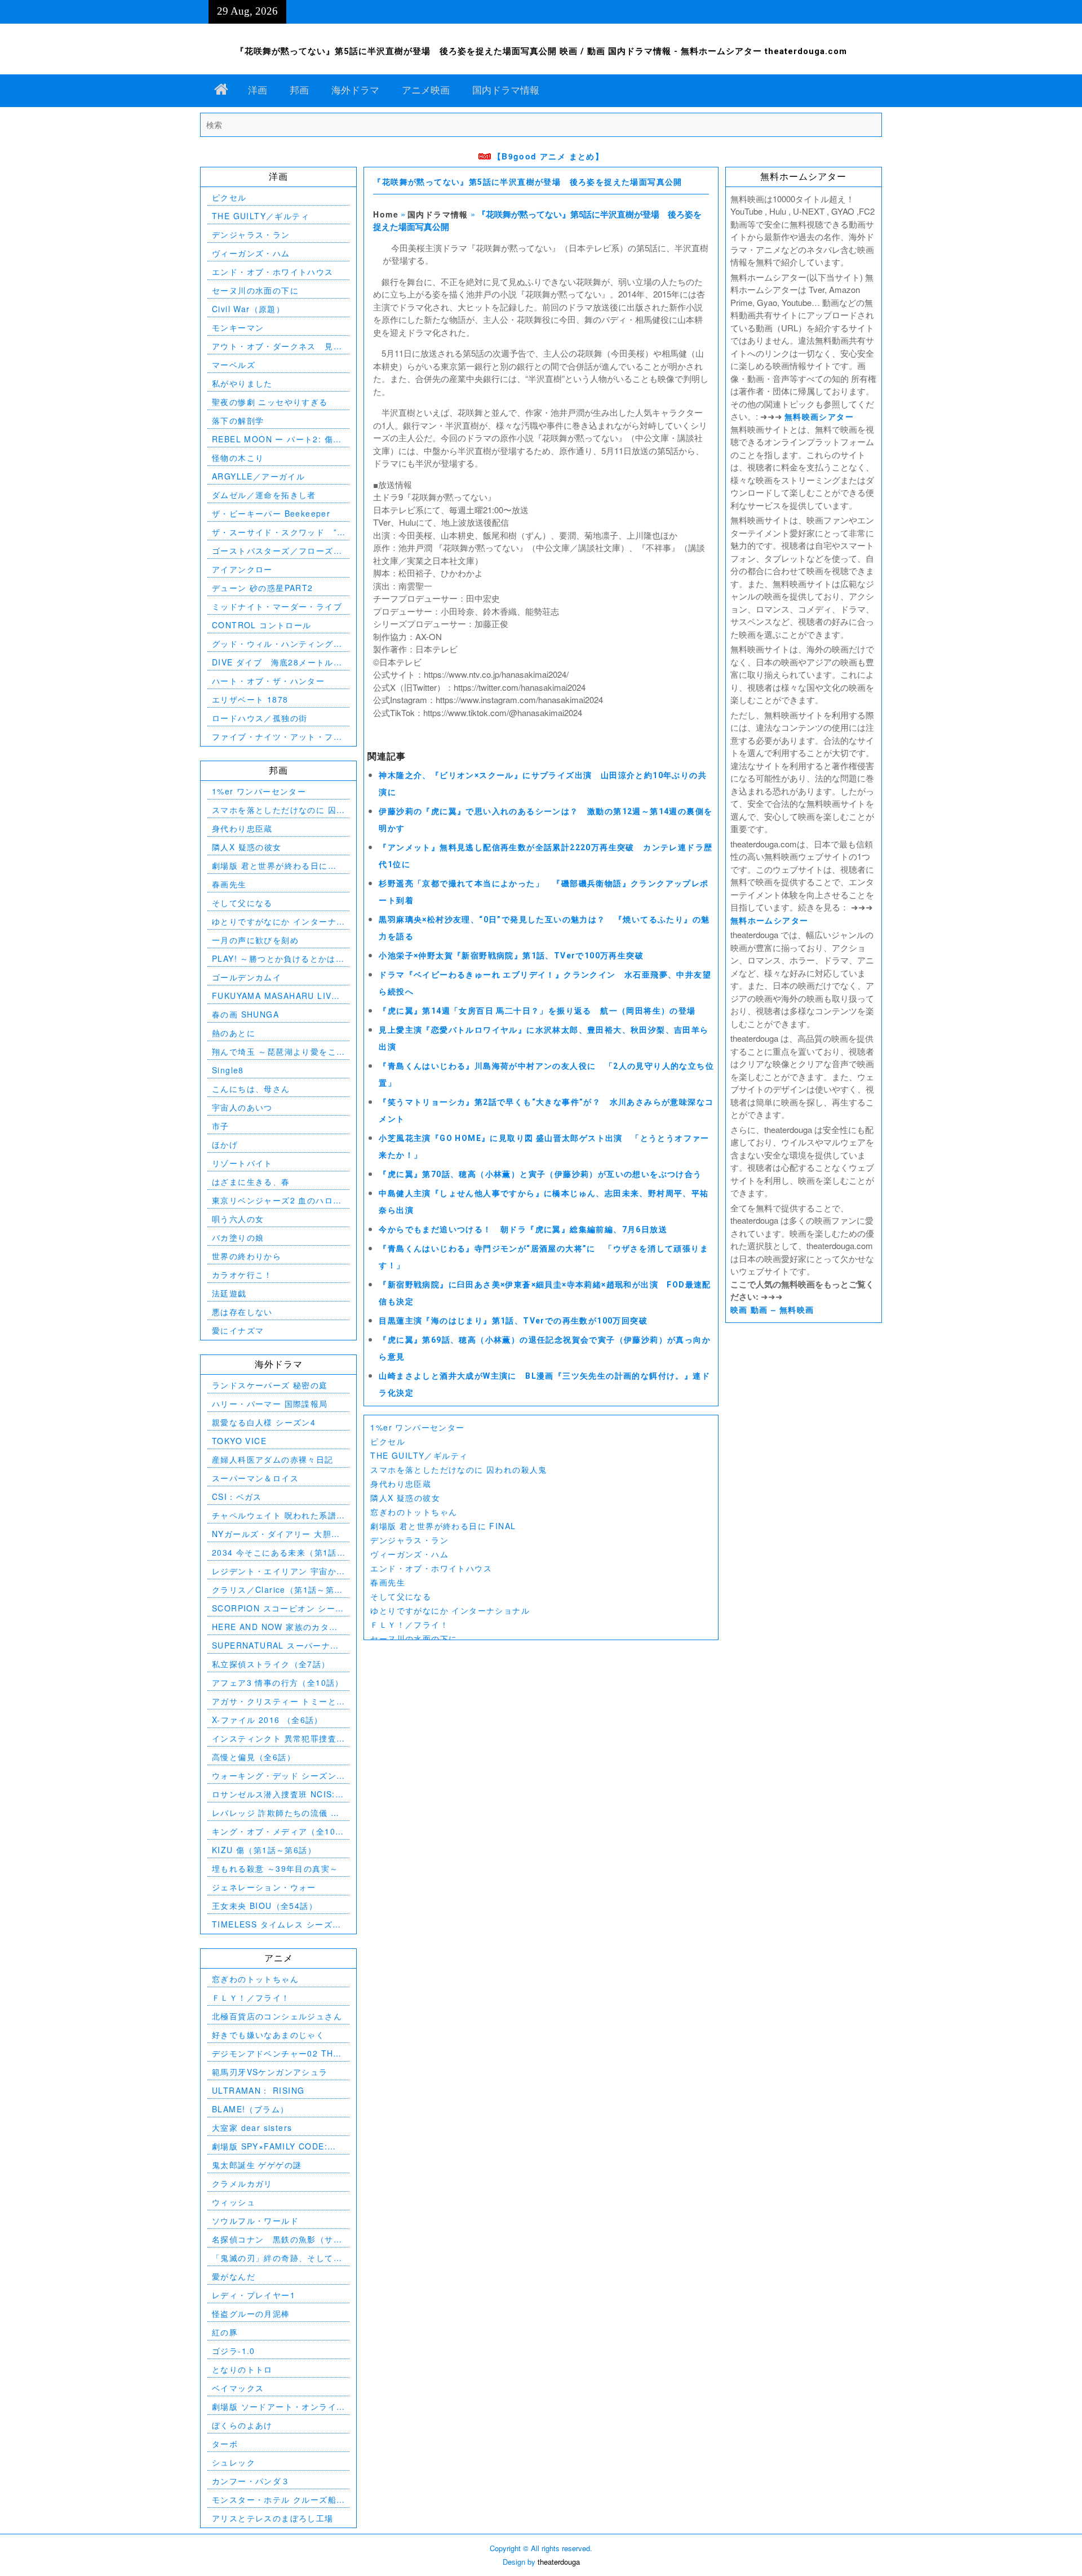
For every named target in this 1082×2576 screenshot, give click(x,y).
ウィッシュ (234, 2202)
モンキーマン (238, 327)
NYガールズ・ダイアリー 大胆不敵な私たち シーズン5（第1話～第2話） (276, 1534)
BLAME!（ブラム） (250, 2109)
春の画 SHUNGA (245, 1014)
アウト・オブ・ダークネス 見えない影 (277, 346)
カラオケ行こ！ (242, 1274)
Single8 (228, 1070)
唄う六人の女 (238, 1219)
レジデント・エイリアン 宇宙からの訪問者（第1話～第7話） (274, 1571)
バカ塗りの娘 (238, 1237)
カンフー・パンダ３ (251, 2481)
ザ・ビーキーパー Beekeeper (271, 513)
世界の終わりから (247, 1256)
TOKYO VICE (239, 1441)
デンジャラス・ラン (409, 1540)
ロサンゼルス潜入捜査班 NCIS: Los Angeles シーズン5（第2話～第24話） (275, 1794)
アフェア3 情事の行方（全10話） (278, 1682)
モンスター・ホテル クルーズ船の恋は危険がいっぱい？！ (274, 2500)
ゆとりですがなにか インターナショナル (450, 1610)
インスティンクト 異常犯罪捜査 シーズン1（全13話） (274, 1738)
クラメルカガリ (242, 2183)
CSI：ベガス (237, 1496)
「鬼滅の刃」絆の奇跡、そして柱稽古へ (277, 2258)
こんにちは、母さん (251, 1089)
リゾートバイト (242, 1163)
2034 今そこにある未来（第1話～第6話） (274, 1553)
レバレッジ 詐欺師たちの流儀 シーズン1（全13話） (276, 1813)
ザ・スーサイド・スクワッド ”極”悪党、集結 (274, 532)
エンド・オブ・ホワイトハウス (431, 1568)
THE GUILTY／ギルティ (419, 1455)
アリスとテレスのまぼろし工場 (273, 2518)
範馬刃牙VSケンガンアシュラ (270, 2072)
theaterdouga (559, 2562)
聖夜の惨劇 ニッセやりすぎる (270, 402)
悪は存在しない (242, 1312)
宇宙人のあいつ (242, 1107)
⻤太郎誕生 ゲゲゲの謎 (257, 2165)
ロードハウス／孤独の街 (260, 718)
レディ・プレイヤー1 (254, 2295)
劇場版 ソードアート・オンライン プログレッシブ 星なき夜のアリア (276, 2407)
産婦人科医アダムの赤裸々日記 (273, 1459)
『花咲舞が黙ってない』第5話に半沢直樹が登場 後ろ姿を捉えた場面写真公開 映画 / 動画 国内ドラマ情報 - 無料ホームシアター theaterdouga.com (541, 51)
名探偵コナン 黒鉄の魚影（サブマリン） (277, 2239)
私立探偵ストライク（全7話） (271, 1664)
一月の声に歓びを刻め (255, 940)
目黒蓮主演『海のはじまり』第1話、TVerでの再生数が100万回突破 (513, 1321)
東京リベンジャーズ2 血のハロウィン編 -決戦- (277, 1200)
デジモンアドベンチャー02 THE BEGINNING (276, 2053)
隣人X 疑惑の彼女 (405, 1498)
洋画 (258, 90)
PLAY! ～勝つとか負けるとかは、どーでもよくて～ (278, 959)
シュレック (234, 2462)
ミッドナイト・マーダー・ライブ (277, 606)
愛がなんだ (234, 2276)
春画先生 (388, 1582)
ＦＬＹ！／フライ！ (409, 1624)
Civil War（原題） (248, 309)
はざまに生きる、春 (251, 1182)
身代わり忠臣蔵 (401, 1484)
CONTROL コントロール (262, 625)
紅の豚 (225, 2332)
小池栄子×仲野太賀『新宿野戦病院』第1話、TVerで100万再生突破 (511, 956)
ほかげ (225, 1144)
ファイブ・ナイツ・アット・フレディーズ (277, 737)
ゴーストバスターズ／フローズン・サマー (273, 551)
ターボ (225, 2444)
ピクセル (388, 1441)
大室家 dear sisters (252, 2128)
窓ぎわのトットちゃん (414, 1512)
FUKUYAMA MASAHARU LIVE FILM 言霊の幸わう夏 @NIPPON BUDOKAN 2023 (278, 996)
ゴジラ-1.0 (234, 2351)
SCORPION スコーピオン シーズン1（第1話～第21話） (278, 1608)
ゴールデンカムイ (247, 977)
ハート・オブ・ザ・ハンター (268, 681)
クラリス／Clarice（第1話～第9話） (276, 1590)
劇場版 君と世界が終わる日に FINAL (443, 1526)
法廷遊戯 (229, 1293)
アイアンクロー (242, 569)
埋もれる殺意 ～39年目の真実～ (275, 1868)
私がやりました (242, 383)
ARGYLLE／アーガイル (258, 476)
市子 (221, 1126)
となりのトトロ (242, 2369)
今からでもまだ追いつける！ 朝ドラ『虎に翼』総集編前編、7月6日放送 (523, 1229)
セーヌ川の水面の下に (414, 1638)
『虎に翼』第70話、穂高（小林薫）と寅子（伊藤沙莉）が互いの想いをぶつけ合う (540, 1174)
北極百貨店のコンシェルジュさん (277, 2016)
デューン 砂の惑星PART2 (263, 588)
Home (386, 214)
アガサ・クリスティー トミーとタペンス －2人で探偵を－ (274, 1701)
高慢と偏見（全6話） (254, 1757)
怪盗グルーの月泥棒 (251, 2313)
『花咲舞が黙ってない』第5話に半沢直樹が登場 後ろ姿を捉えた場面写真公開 (527, 182)
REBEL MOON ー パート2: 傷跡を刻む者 (277, 439)
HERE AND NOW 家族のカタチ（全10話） (275, 1627)
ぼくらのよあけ (242, 2425)
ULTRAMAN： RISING (258, 2090)
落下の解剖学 (238, 420)
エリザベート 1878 (250, 699)
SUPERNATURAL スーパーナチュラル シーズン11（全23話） (276, 1645)
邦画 (299, 90)
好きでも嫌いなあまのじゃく (268, 2035)
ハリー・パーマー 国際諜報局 (270, 1404)
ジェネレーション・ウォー (264, 1887)
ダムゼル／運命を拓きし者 (264, 495)
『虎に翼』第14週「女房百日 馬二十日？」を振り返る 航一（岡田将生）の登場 (537, 1011)
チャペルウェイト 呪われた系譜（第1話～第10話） (274, 1515)
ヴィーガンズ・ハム (409, 1554)
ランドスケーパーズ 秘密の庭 (270, 1385)
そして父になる (401, 1596)
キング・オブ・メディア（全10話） (274, 1831)
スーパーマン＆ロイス (255, 1478)
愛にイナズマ (238, 1330)
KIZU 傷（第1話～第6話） (264, 1850)
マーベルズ (234, 365)
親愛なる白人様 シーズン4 (264, 1422)
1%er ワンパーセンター (417, 1427)
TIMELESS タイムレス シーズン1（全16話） (277, 1924)
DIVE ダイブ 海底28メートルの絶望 (277, 662)
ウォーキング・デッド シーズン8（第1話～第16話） (277, 1776)
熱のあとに (234, 1033)
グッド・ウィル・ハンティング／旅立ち (277, 644)
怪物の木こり (238, 458)
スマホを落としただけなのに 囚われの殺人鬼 (458, 1469)
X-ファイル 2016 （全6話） (267, 1720)
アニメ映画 (426, 90)
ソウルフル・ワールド (255, 2220)
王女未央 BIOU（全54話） (265, 1906)
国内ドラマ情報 (506, 90)
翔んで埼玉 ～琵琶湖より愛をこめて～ (274, 1052)
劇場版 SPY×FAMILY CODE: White (270, 2146)
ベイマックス (238, 2388)
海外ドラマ (355, 90)
